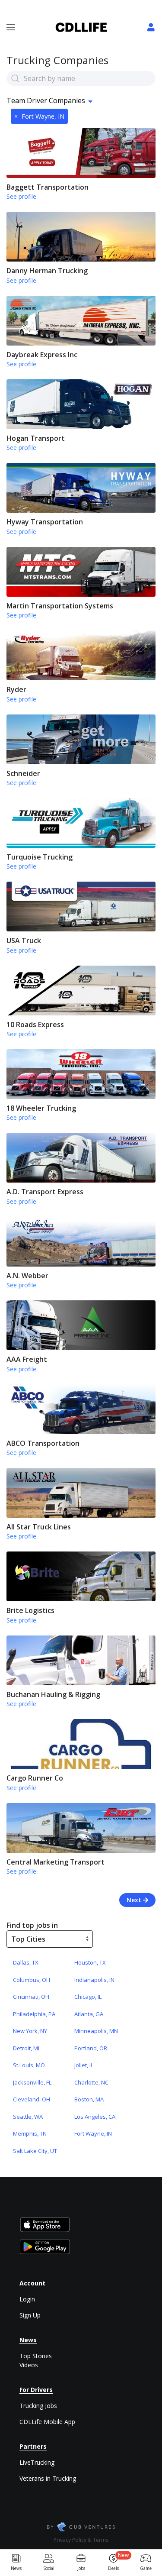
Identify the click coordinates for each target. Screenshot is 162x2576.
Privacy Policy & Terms (81, 2540)
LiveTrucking (37, 2462)
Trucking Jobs (38, 2406)
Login (27, 2299)
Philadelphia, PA (34, 2014)
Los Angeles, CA (95, 2117)
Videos (29, 2365)
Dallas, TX (26, 1962)
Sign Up (30, 2315)
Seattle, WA (28, 2117)
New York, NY (30, 2031)
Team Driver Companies (46, 100)
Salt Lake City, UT (35, 2151)
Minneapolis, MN (96, 2031)
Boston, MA (89, 2099)
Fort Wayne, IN (39, 116)
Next (135, 1900)
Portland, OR (91, 2048)
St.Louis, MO (29, 2065)
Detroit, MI (26, 2048)
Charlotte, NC (91, 2082)
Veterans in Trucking (48, 2478)
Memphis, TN (30, 2133)
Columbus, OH (32, 1980)
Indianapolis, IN (94, 1980)
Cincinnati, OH (31, 1997)
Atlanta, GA (89, 2014)
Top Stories (36, 2356)
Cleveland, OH (32, 2099)
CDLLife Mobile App (47, 2422)
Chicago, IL (88, 1997)
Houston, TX (90, 1962)
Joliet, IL (84, 2065)
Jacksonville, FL (32, 2082)
